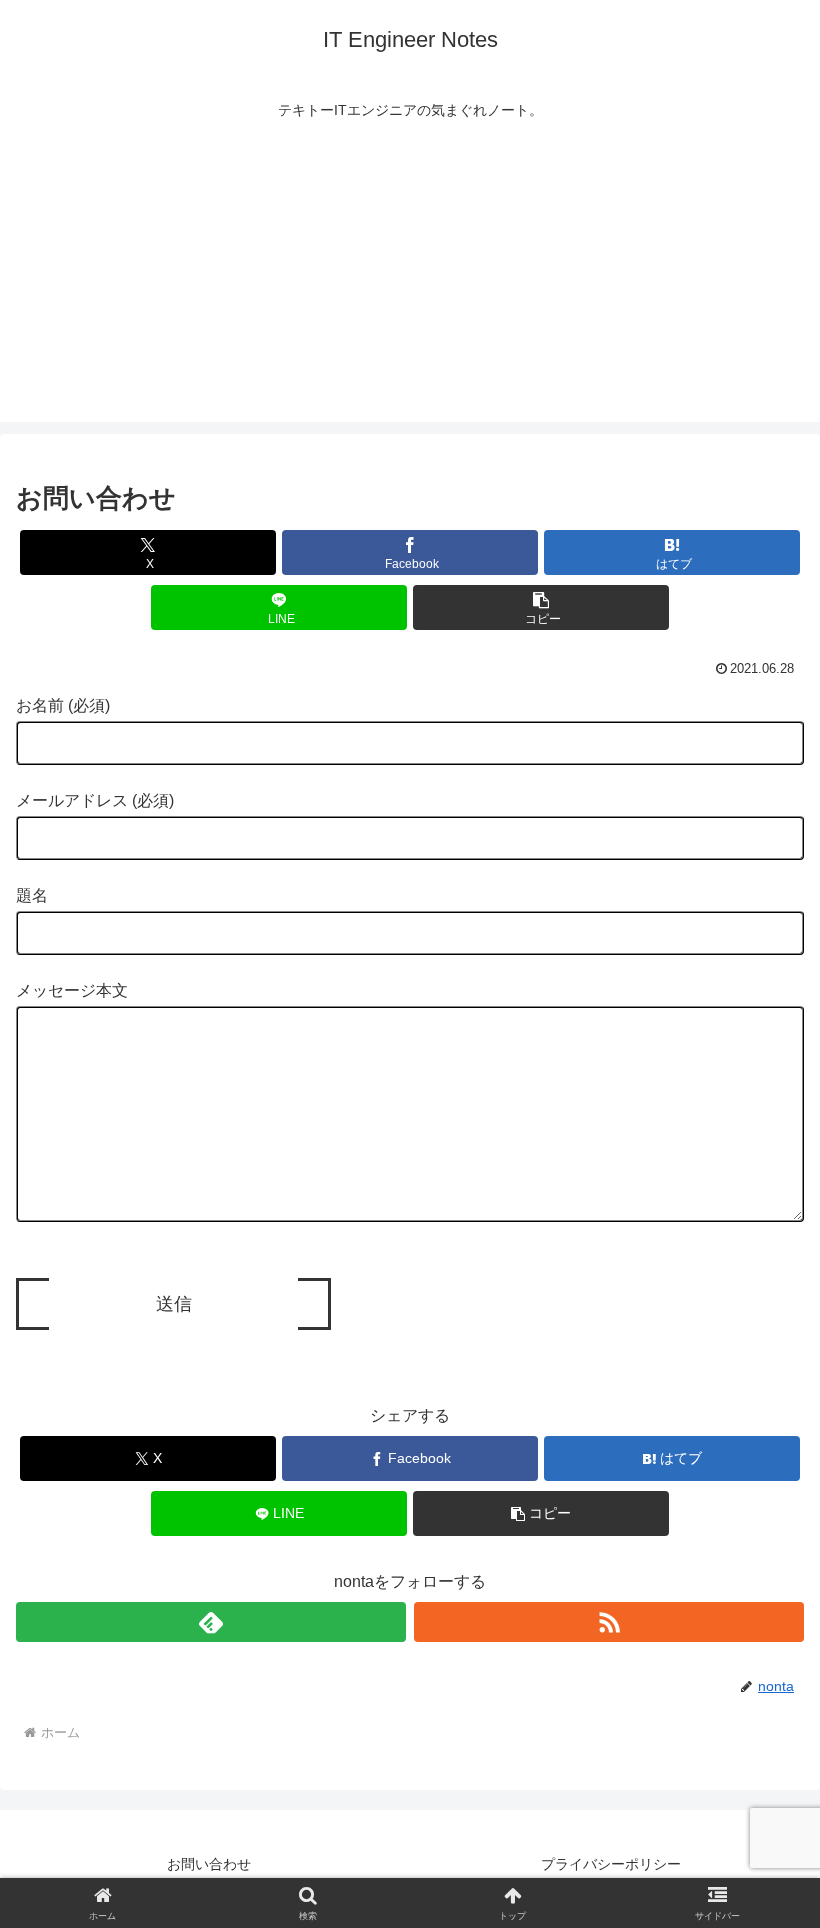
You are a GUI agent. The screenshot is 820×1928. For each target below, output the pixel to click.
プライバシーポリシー (611, 1864)
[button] (541, 607)
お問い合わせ (209, 1864)
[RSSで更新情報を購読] (609, 1622)
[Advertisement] (410, 282)
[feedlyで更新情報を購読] (211, 1622)
